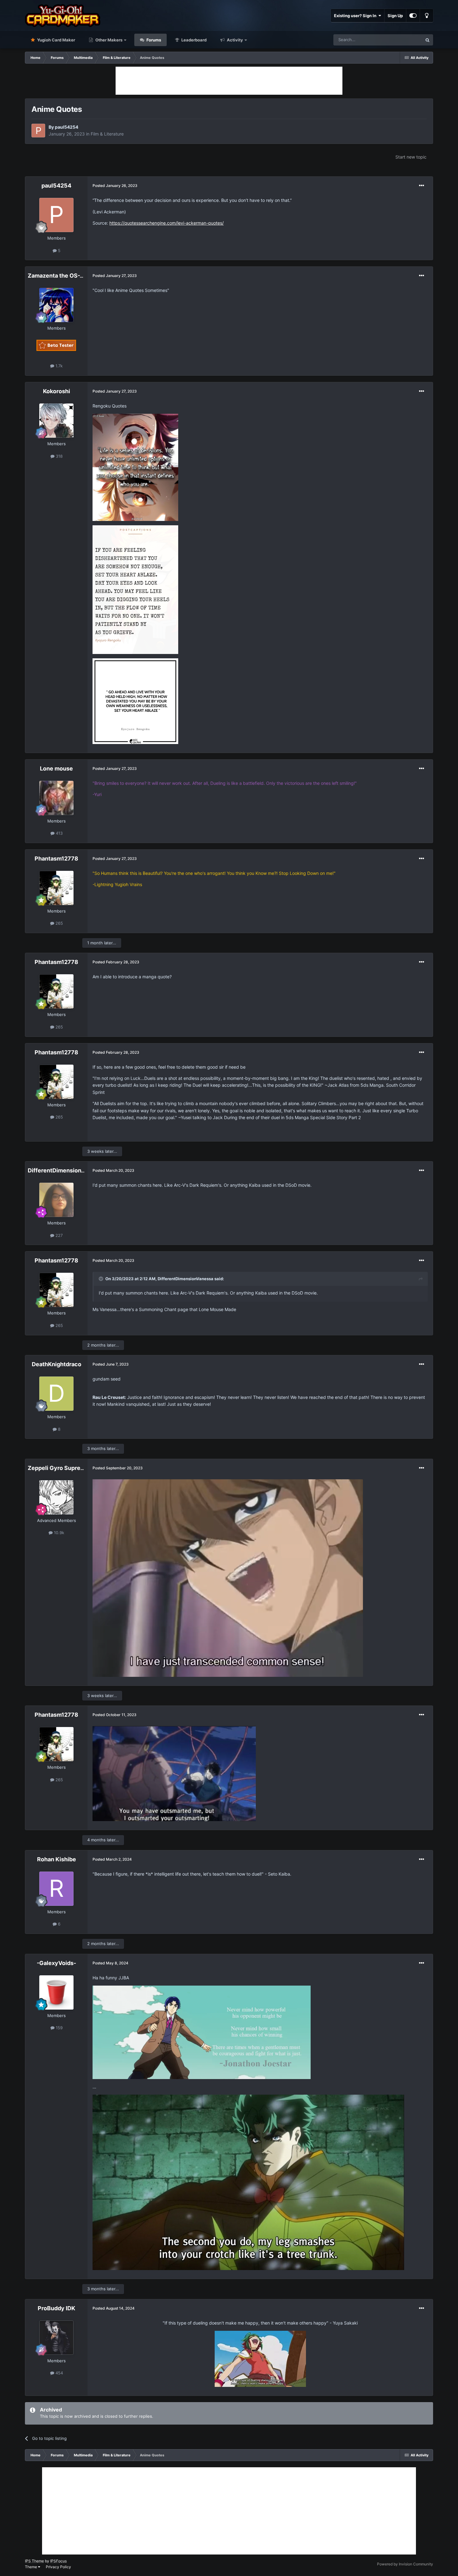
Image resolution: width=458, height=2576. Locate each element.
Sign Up (395, 16)
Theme (31, 2567)
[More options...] (422, 186)
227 (58, 1235)
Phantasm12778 (56, 859)
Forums (153, 40)
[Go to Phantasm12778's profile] (56, 888)
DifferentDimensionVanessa (66, 1170)
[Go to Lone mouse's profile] (56, 798)
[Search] (427, 40)
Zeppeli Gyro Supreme (58, 1468)
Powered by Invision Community (405, 2564)
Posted (115, 186)
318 (59, 456)
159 (59, 2028)
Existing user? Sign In (356, 16)
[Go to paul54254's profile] (38, 131)
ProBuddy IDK (56, 2308)
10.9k (58, 1533)
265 (59, 923)
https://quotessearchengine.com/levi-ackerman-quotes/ (167, 223)
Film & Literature (107, 134)
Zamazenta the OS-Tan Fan (64, 276)
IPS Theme (34, 2561)
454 (59, 2373)
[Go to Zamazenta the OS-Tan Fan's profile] (56, 305)
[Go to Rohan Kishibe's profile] (56, 1889)
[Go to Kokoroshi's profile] (56, 421)
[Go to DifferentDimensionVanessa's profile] (56, 1200)
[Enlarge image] (260, 2358)
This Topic (404, 40)
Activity (234, 40)
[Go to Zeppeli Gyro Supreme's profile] (56, 1497)
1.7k (58, 366)
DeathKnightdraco (57, 1364)
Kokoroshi (57, 391)
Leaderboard (193, 40)
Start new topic (411, 157)
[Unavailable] (135, 467)
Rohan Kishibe (57, 1859)
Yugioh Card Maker (56, 40)
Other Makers (108, 40)
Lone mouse (56, 768)
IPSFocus (58, 2561)
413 (59, 833)
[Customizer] (413, 16)
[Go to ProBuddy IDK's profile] (56, 2338)
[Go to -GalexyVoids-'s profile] (56, 1992)
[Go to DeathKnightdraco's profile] (56, 1394)
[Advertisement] (229, 81)
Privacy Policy (58, 2567)
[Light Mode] (427, 16)
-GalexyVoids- (56, 1963)
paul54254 (67, 127)
